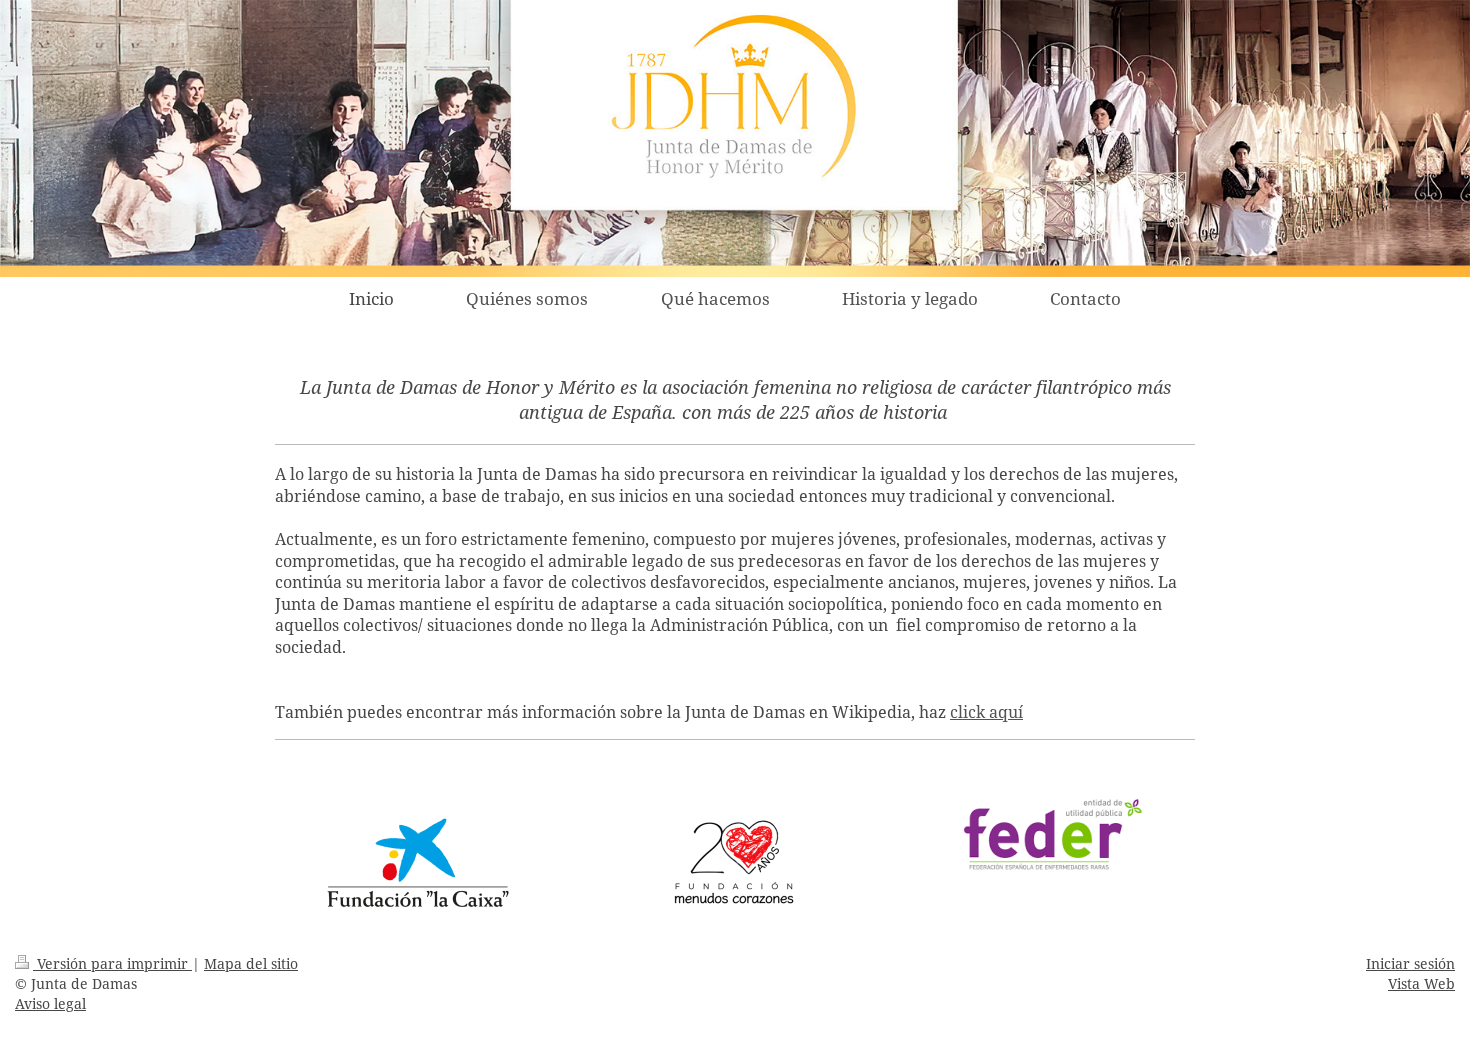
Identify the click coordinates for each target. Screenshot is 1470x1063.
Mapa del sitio (251, 963)
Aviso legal (50, 1003)
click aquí (986, 712)
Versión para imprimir (112, 963)
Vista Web (1421, 983)
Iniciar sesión (1410, 963)
